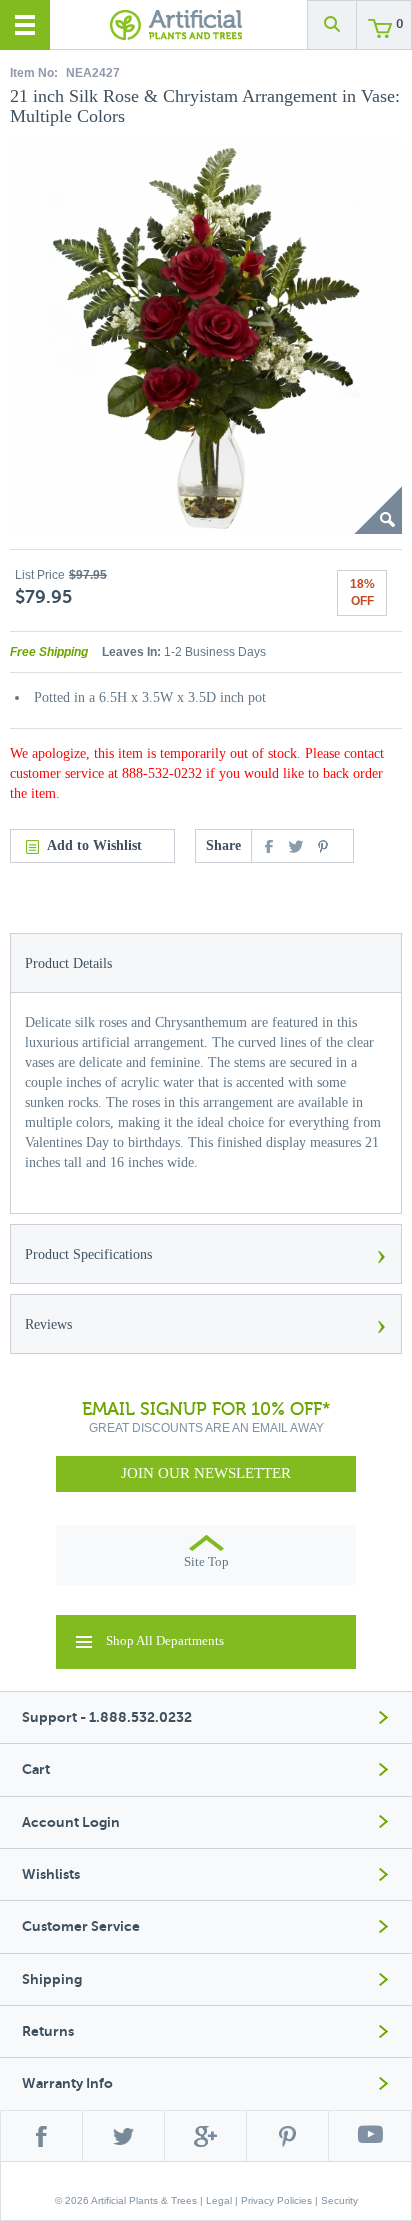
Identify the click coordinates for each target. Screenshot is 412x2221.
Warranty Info (67, 2083)
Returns (48, 2031)
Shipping (52, 1979)
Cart (36, 1769)
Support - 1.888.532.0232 (107, 1717)
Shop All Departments (165, 1640)
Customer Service (81, 1926)
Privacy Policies (276, 2200)
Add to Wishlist (94, 845)
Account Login (71, 1822)
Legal (219, 2200)
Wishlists (51, 1874)
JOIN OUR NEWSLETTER (206, 1473)
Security (339, 2200)
